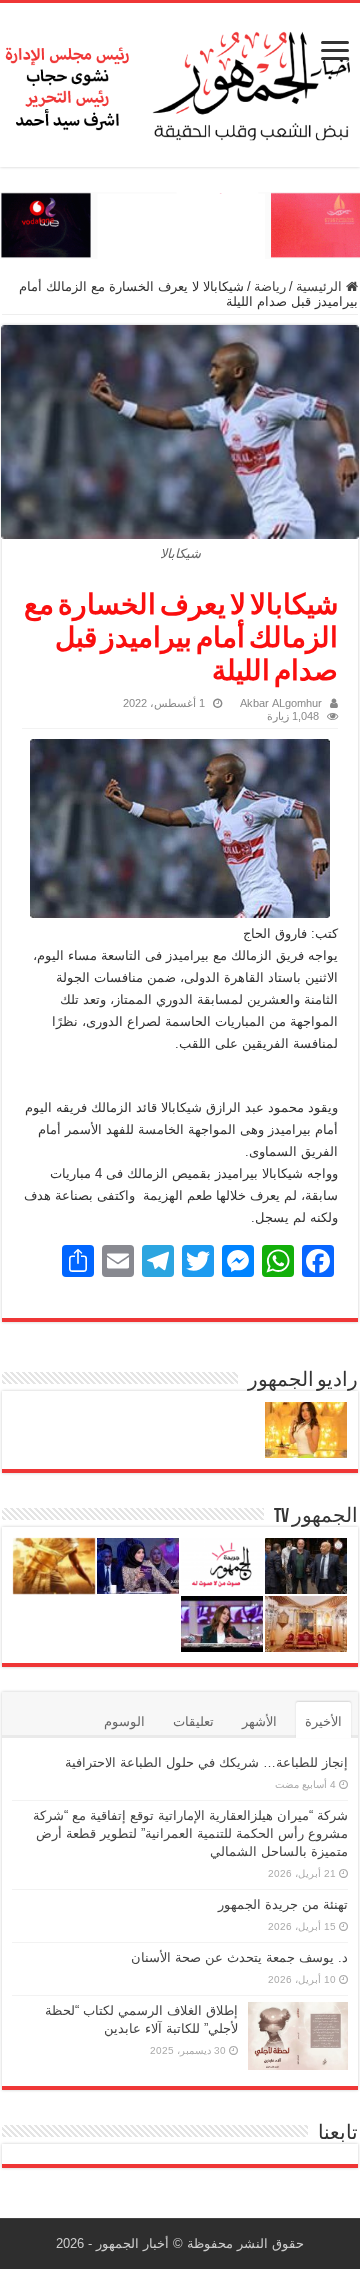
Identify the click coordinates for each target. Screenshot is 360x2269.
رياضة (270, 286)
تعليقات (193, 1721)
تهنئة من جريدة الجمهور (283, 1904)
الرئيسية (321, 286)
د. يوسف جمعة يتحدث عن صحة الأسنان (239, 1957)
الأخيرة (323, 1721)
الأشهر (259, 1721)
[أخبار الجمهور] (180, 81)
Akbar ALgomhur (281, 703)
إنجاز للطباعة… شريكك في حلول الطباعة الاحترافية (206, 1762)
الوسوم (124, 1721)
